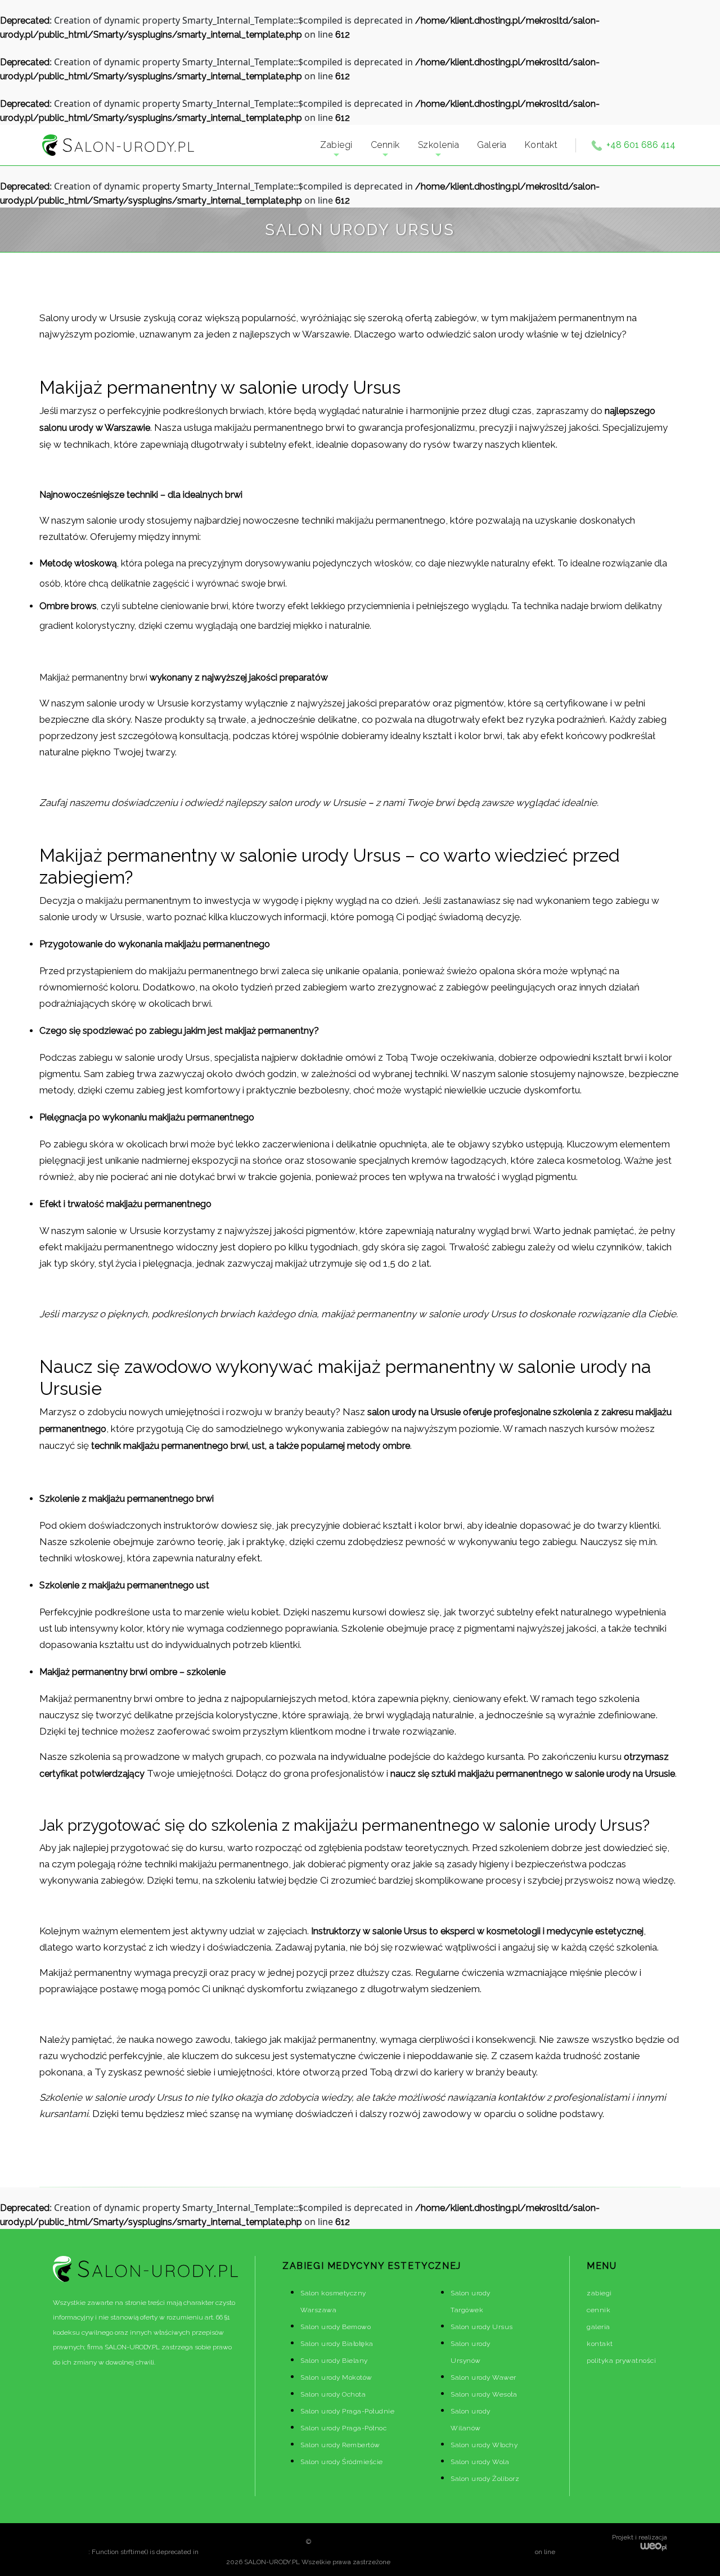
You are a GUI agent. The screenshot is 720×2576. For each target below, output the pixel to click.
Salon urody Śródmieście (342, 2462)
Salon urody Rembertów (340, 2445)
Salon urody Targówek (471, 2302)
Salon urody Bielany (334, 2361)
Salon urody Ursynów (471, 2352)
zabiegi (599, 2293)
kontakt (600, 2344)
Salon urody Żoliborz (485, 2479)
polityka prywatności (621, 2361)
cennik (598, 2310)
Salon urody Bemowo (336, 2327)
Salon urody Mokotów (336, 2377)
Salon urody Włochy (484, 2445)
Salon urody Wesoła (484, 2394)
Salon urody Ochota (333, 2394)
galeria (598, 2327)
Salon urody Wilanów (471, 2420)
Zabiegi (336, 145)
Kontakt (541, 145)
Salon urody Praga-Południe (347, 2411)
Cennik (385, 145)
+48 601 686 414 (641, 145)
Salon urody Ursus (482, 2327)
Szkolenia (439, 145)
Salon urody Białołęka (337, 2344)
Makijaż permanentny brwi (93, 677)
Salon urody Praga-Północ (343, 2428)
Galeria (492, 145)
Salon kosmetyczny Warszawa (333, 2302)
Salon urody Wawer (483, 2377)
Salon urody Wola (480, 2462)
